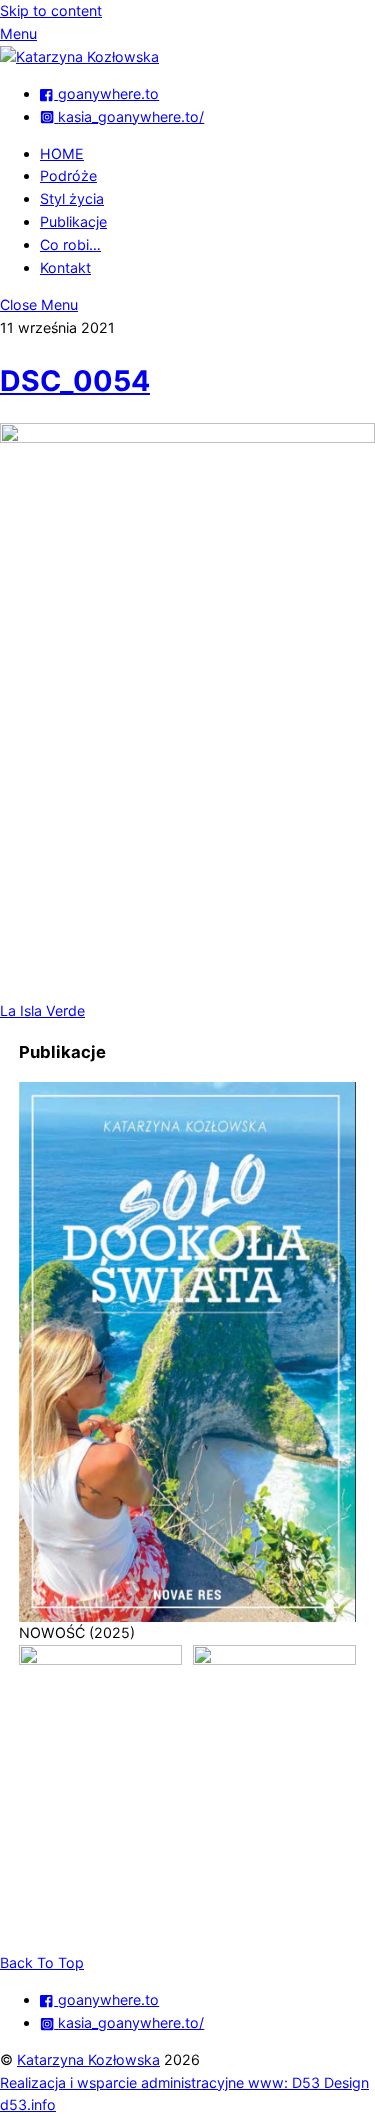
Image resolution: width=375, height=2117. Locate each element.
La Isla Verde (42, 1010)
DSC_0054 (75, 380)
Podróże (68, 175)
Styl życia (72, 198)
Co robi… (70, 244)
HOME (62, 153)
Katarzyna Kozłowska (88, 2059)
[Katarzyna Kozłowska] (79, 56)
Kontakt (65, 267)
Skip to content (51, 10)
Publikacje (73, 221)
